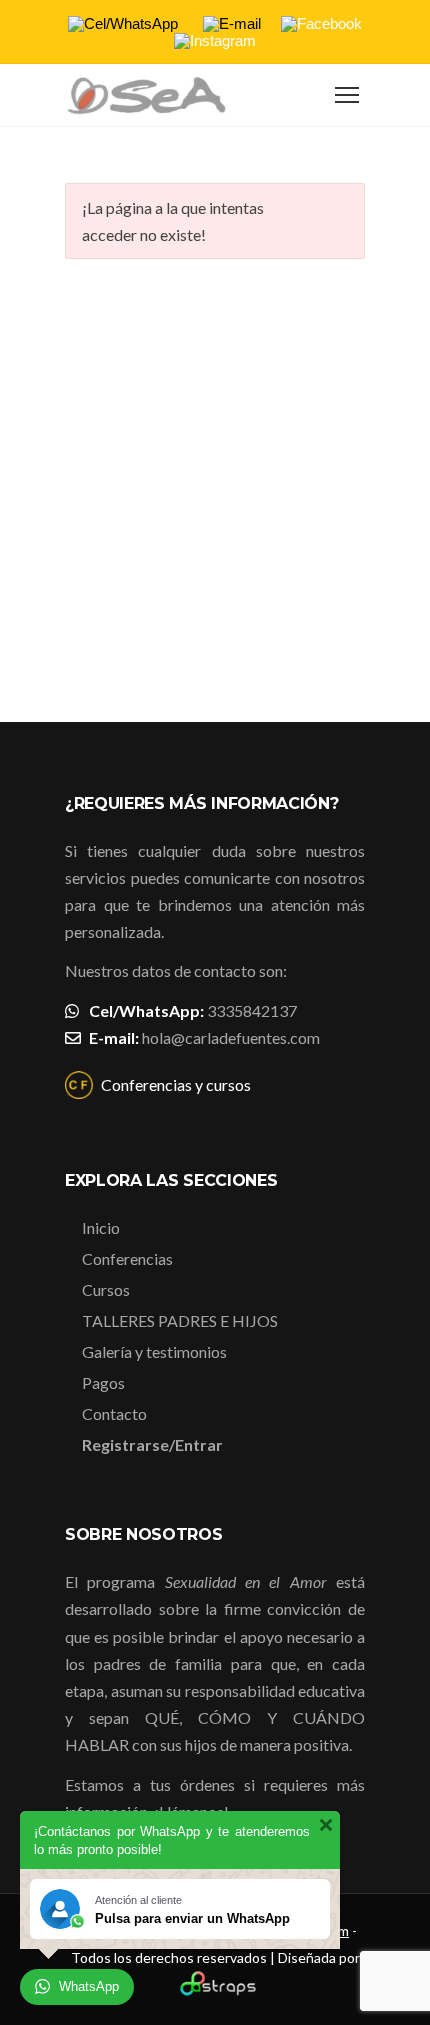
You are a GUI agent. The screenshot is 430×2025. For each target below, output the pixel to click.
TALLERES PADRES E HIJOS (180, 1320)
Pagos (103, 1382)
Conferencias (127, 1258)
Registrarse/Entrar (152, 1444)
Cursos (106, 1289)
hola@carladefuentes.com (231, 1037)
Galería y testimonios (154, 1351)
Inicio (101, 1227)
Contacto (114, 1413)
